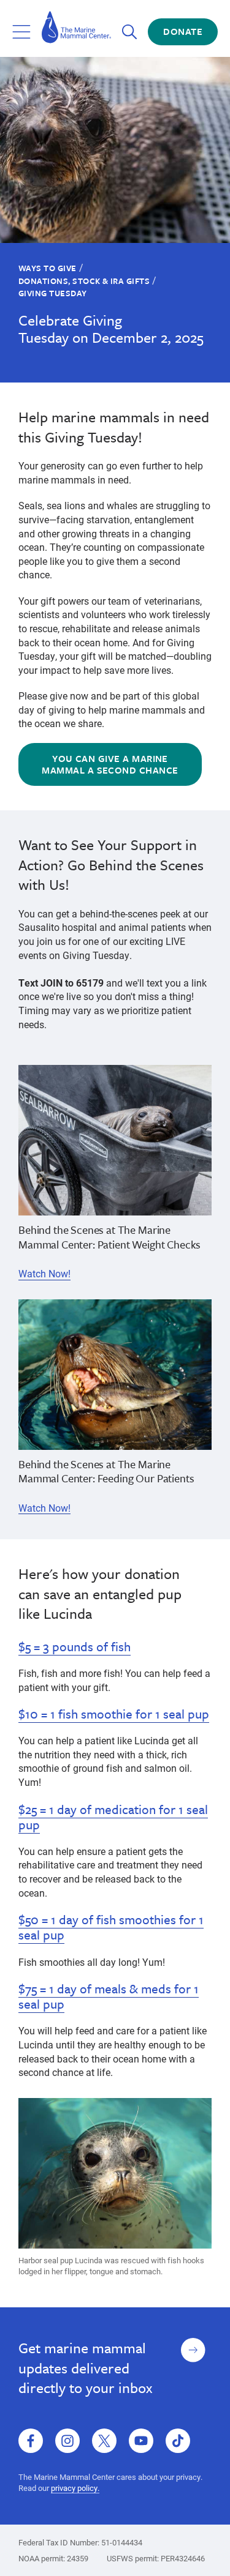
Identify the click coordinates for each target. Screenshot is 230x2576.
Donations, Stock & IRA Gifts (84, 281)
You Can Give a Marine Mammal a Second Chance (110, 764)
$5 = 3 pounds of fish (75, 1646)
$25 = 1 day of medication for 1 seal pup (113, 1817)
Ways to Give (48, 268)
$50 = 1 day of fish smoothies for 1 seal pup (111, 1927)
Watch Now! (44, 1274)
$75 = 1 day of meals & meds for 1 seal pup (109, 1996)
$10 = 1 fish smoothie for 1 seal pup (114, 1714)
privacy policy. (75, 2488)
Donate (183, 31)
